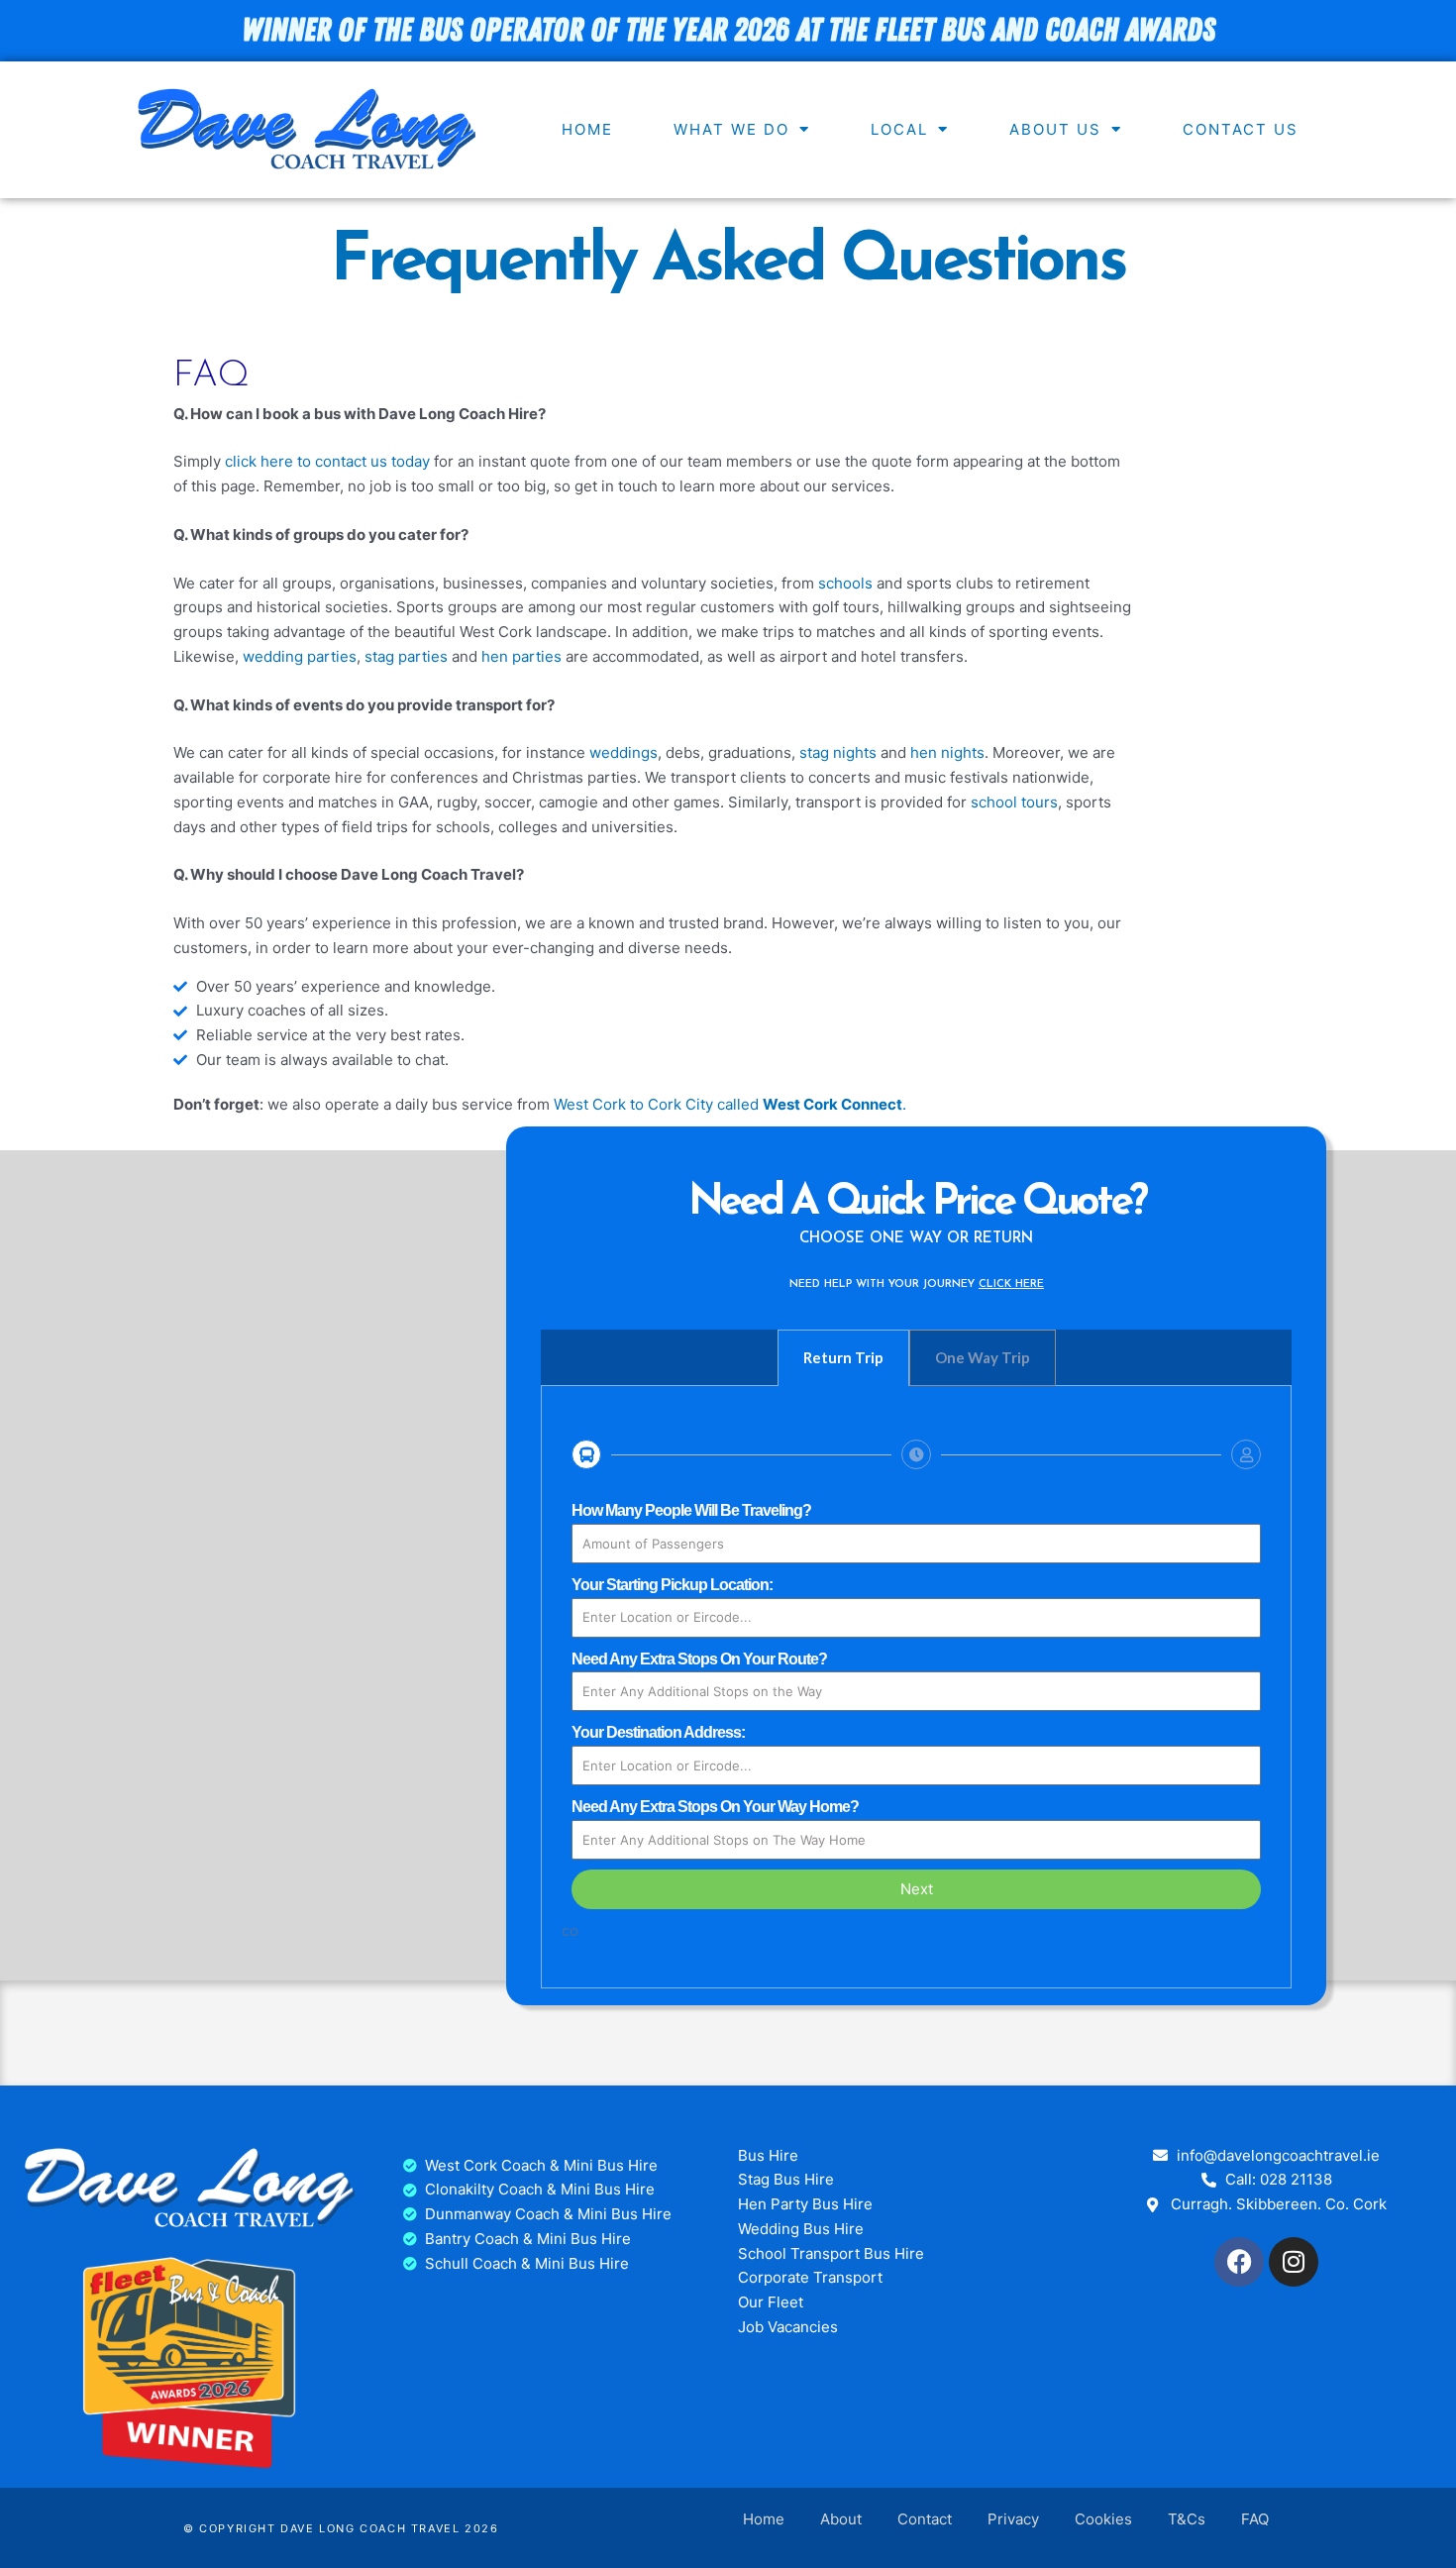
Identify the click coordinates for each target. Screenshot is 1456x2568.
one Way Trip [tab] (983, 1357)
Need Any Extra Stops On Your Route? (699, 1659)
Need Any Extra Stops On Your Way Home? (715, 1807)
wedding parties (300, 656)
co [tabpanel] (747, 1721)
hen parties (521, 656)
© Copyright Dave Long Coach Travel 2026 (341, 2528)
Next (917, 1889)
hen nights (947, 752)
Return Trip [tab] (843, 1357)
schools (845, 583)
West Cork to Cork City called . (730, 1104)
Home (587, 129)
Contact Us (1241, 129)
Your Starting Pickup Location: (672, 1585)
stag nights (838, 752)
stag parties (406, 656)
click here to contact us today (329, 461)
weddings (624, 752)
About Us (1055, 129)
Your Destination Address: (658, 1732)
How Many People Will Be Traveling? (691, 1510)
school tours (1014, 802)
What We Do (731, 129)
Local (899, 129)
